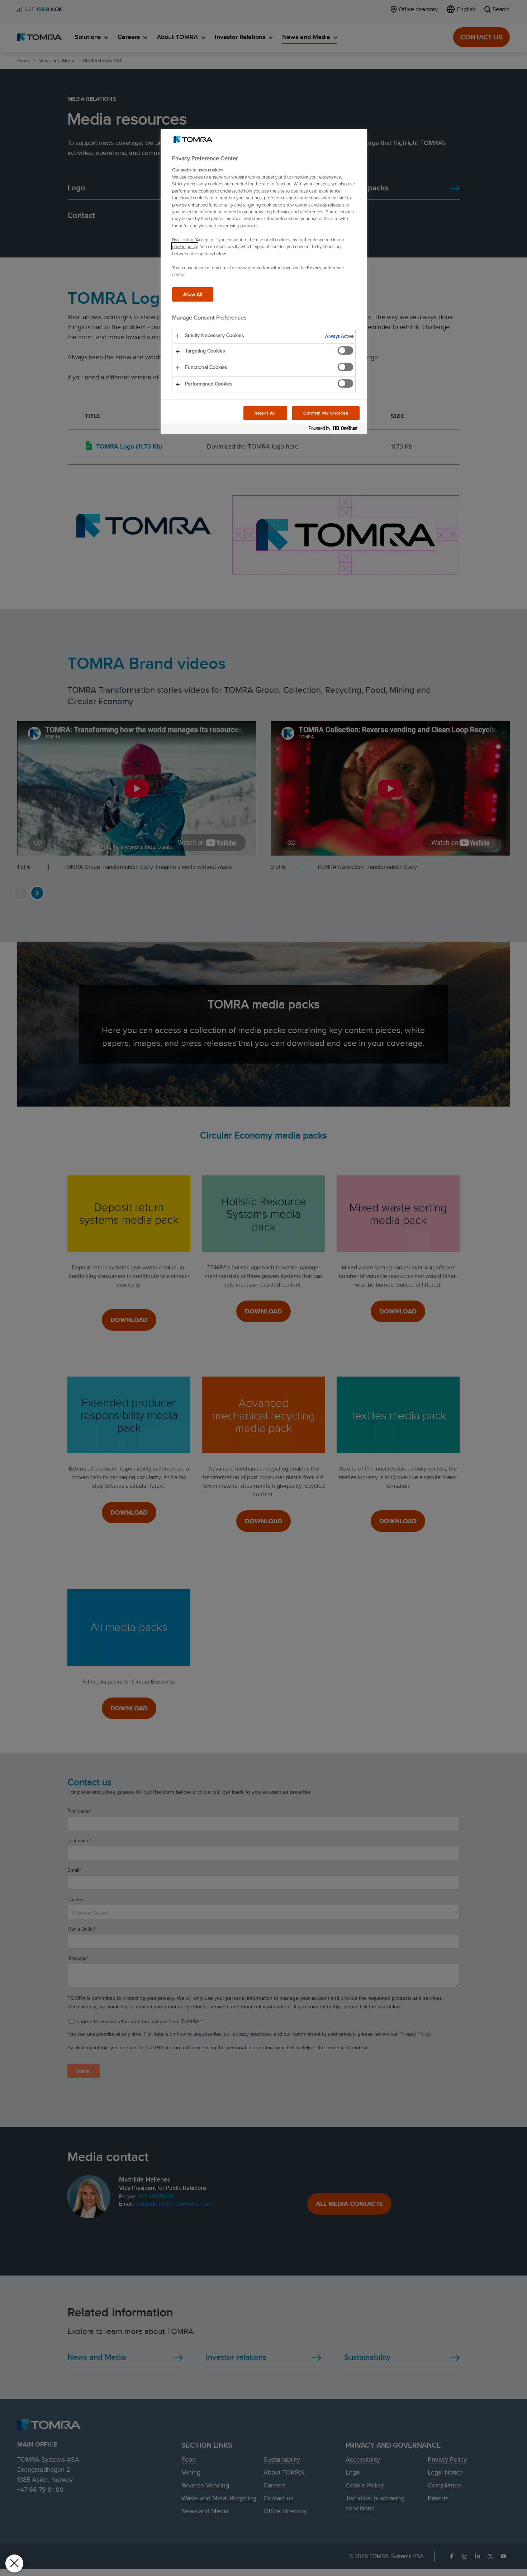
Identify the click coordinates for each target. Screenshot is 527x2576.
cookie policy (185, 246)
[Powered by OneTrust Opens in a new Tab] (336, 430)
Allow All (193, 294)
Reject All (265, 413)
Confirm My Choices (326, 413)
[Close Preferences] (14, 2563)
